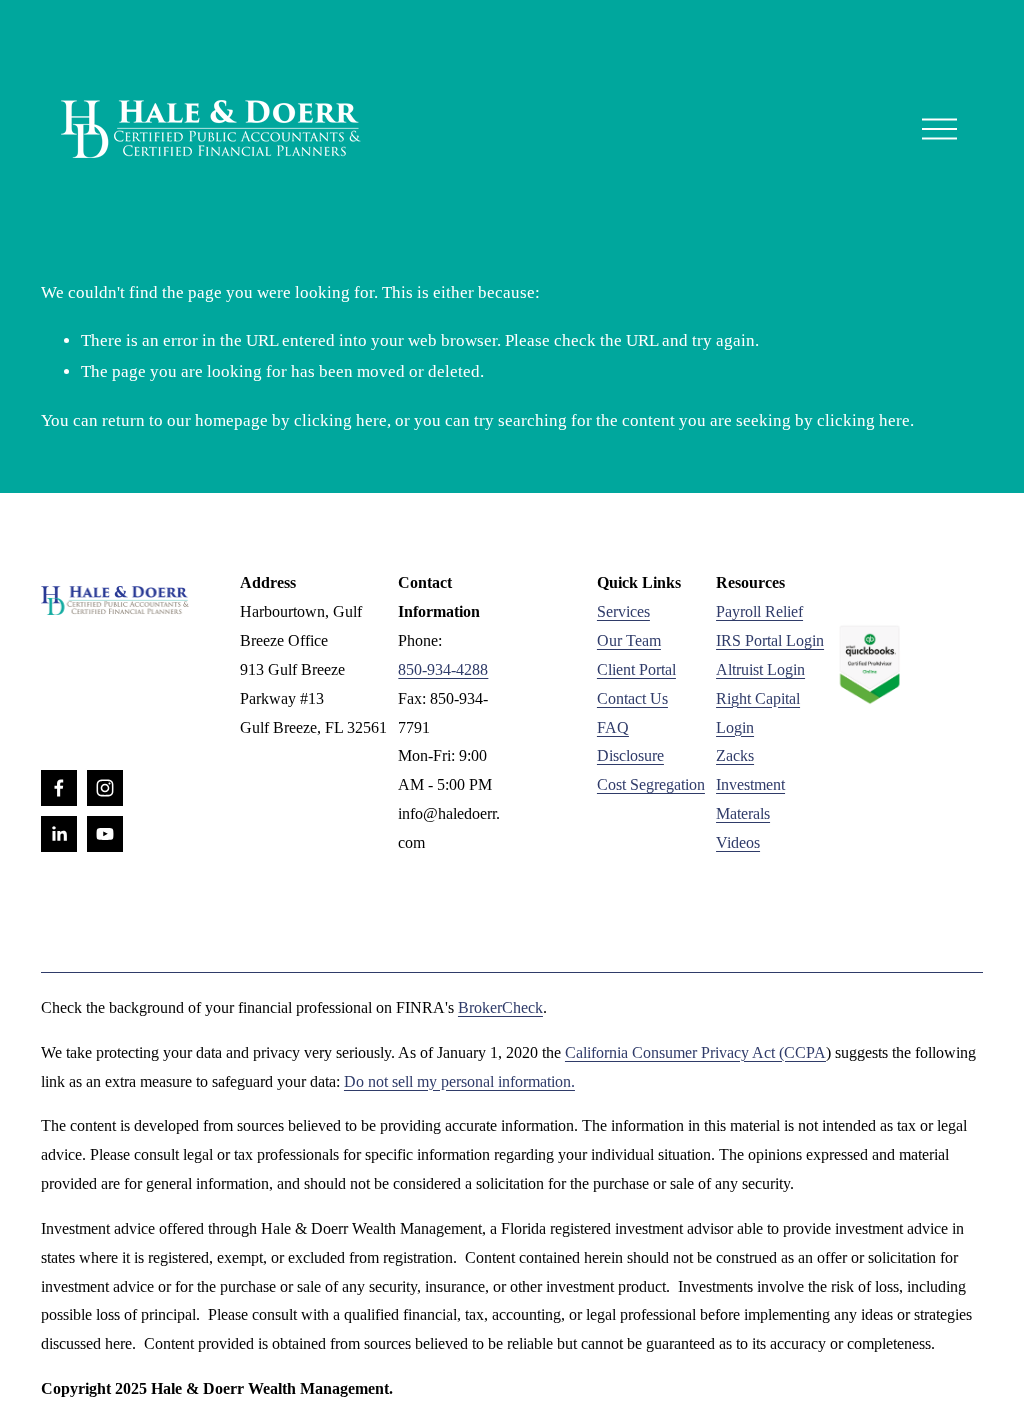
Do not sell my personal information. (459, 1081)
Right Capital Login (758, 713)
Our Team (629, 640)
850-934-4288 (443, 669)
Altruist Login (760, 669)
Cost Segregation (651, 784)
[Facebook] (59, 788)
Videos (738, 842)
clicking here (340, 420)
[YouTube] (105, 834)
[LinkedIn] (59, 834)
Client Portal (636, 669)
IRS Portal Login (770, 640)
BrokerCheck (500, 1007)
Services (623, 611)
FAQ (613, 727)
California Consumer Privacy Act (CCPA (695, 1052)
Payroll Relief (759, 611)
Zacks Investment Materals (750, 784)
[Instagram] (105, 788)
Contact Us (632, 698)
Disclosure (630, 755)
